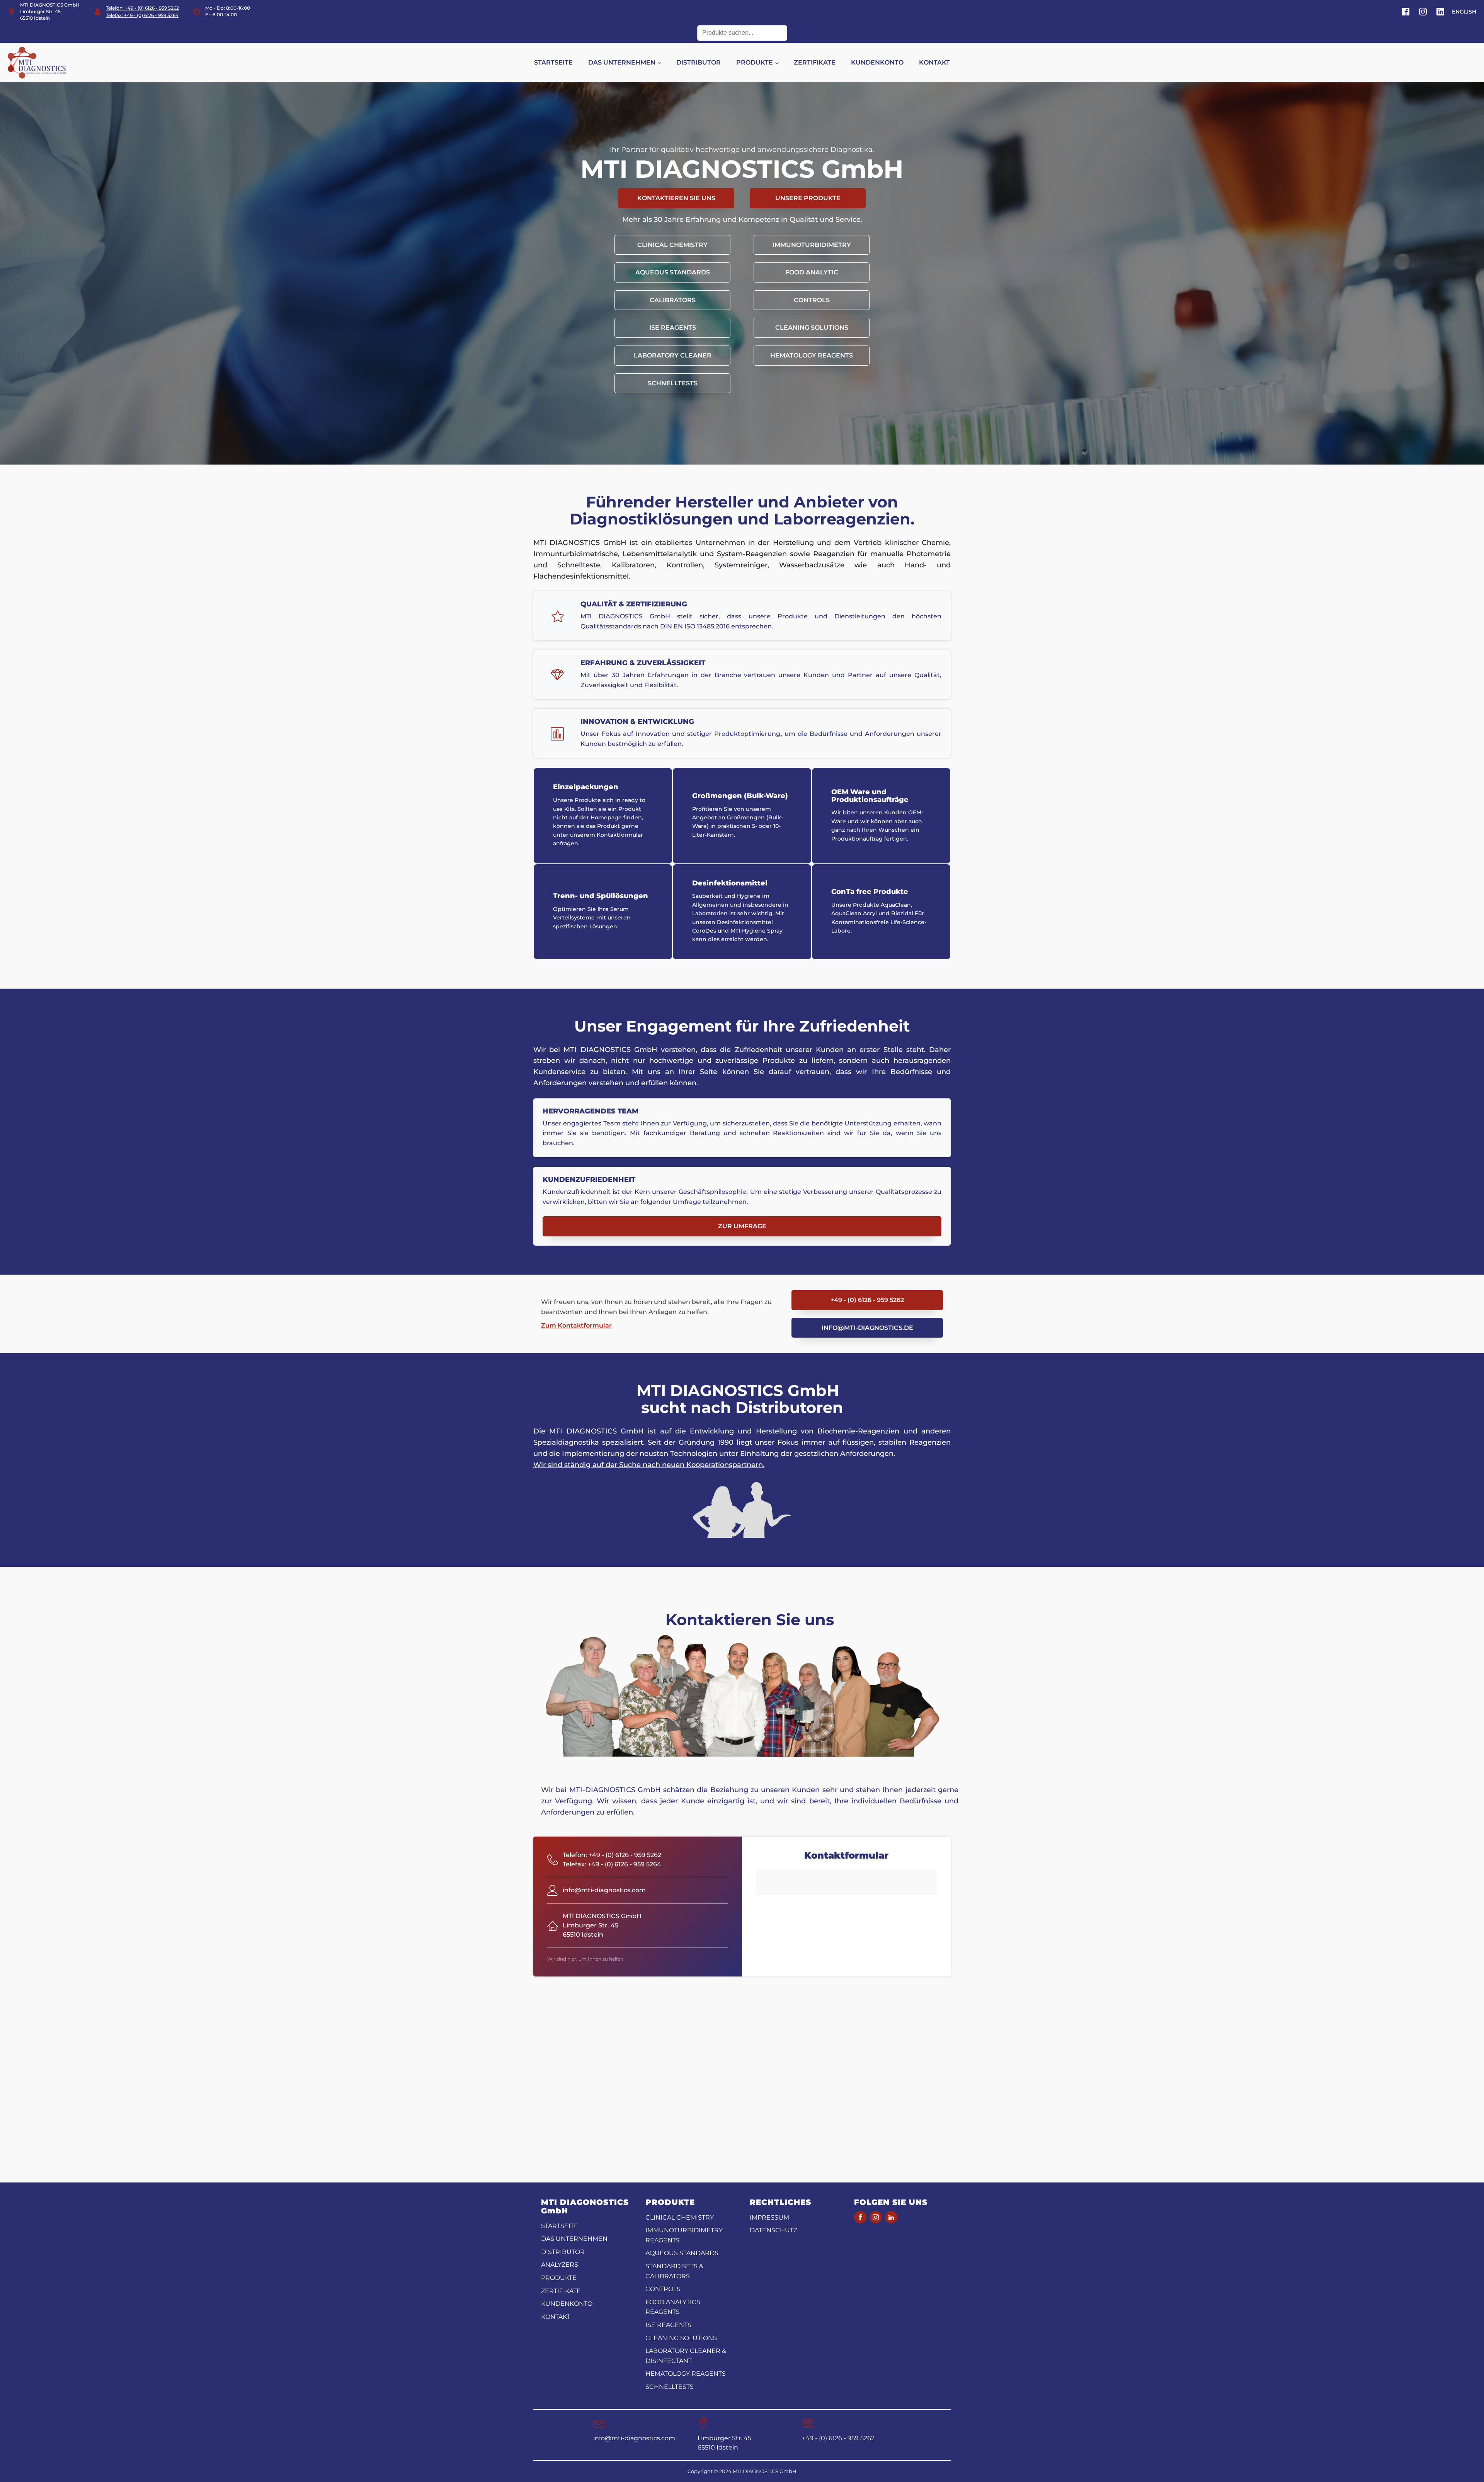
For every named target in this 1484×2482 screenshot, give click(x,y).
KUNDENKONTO (877, 62)
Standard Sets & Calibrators (674, 2271)
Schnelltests (670, 2387)
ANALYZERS (560, 2265)
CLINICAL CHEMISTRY (680, 2217)
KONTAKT (934, 62)
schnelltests (673, 383)
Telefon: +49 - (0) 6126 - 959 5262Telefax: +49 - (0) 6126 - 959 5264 (142, 12)
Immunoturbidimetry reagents (684, 2235)
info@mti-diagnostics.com (634, 2438)
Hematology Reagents (686, 2374)
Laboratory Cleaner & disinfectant (686, 2356)
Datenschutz (773, 2230)
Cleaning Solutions (812, 328)
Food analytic (812, 272)
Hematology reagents (812, 355)
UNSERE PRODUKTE (808, 198)
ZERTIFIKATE (815, 62)
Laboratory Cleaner (673, 355)
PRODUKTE (755, 62)
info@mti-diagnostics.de (867, 1328)
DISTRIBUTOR (699, 62)
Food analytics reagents (673, 2307)
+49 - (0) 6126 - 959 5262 (867, 1300)
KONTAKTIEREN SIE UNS (676, 198)
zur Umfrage (742, 1226)
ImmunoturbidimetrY (812, 245)
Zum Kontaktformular (576, 1325)
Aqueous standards (673, 272)
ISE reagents (673, 328)
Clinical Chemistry (672, 245)
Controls (812, 300)
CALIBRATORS (673, 300)
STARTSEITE (553, 62)
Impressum (769, 2217)
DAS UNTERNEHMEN (622, 62)
